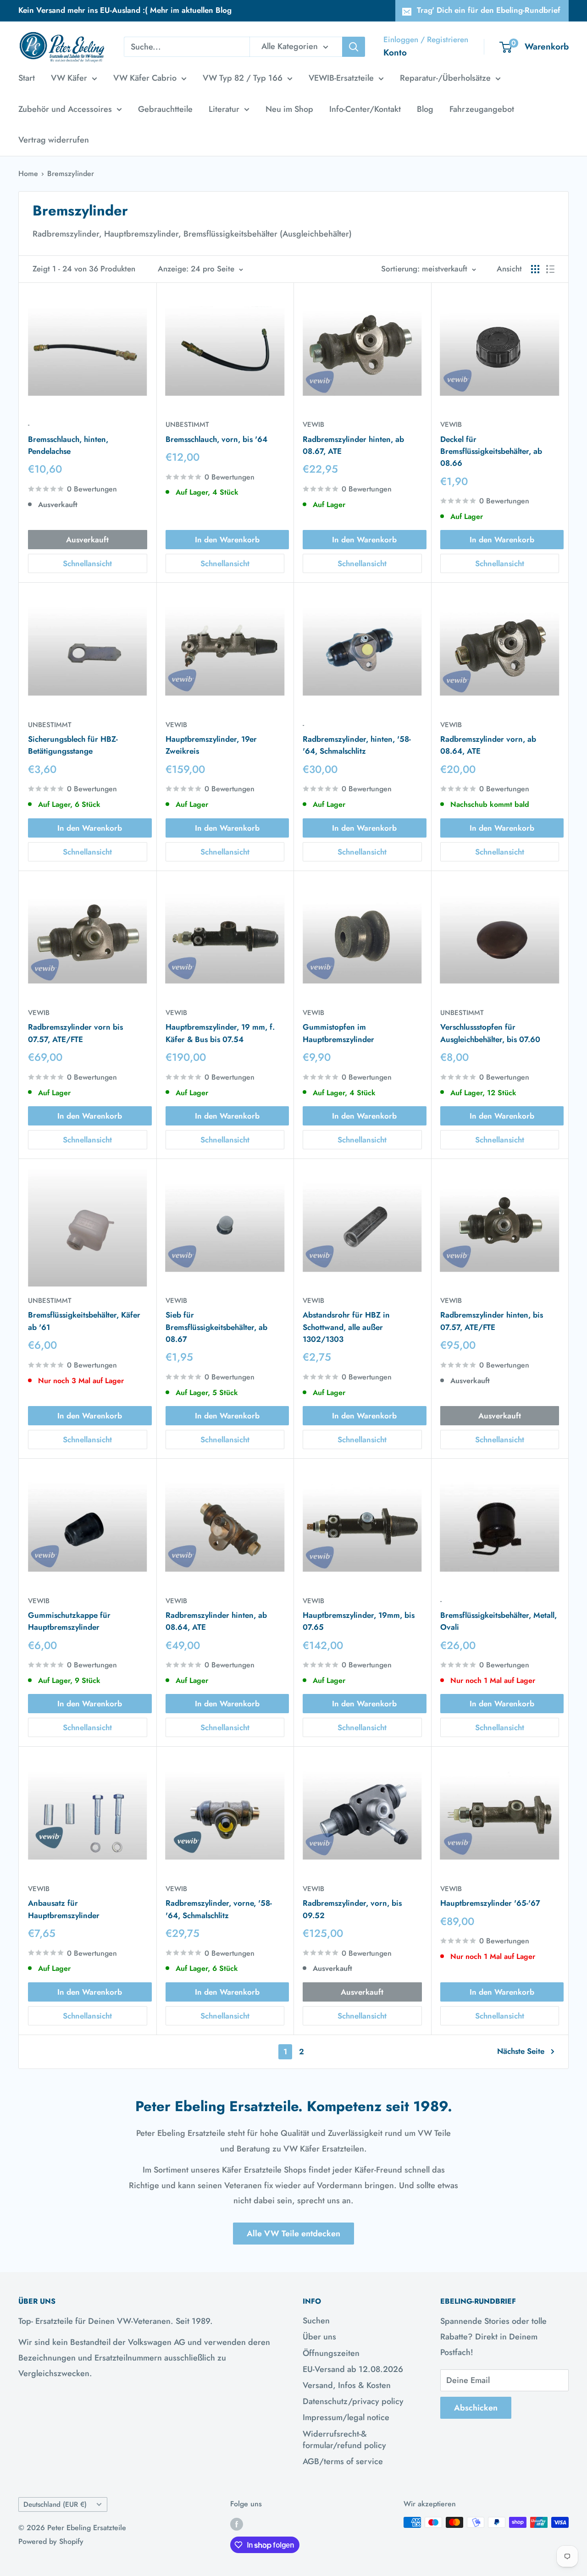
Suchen (316, 2321)
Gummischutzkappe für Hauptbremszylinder (69, 1621)
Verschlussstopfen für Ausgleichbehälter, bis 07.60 (490, 1033)
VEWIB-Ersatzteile (341, 78)
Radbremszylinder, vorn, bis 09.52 (352, 1909)
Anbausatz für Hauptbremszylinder (64, 1909)
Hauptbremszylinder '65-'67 (490, 1903)
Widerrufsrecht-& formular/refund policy (344, 2440)
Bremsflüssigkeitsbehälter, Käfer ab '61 (84, 1321)
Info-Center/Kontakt (365, 109)
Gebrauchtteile (165, 109)
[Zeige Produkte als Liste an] (550, 269)
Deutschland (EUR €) (55, 2504)
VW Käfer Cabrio (145, 78)
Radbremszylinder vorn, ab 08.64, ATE (488, 745)
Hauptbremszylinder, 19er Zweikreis (211, 745)
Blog (425, 109)
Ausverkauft (87, 540)
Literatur (224, 109)
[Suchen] (354, 47)
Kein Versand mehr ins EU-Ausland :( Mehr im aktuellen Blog (125, 10)
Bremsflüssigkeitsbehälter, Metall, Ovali (498, 1621)
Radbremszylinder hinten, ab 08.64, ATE (216, 1621)
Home (28, 174)
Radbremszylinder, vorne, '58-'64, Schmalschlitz (219, 1909)
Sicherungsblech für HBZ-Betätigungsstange (73, 745)
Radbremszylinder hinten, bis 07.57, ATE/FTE (492, 1321)
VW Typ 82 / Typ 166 (243, 78)
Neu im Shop (289, 109)
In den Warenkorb (227, 540)
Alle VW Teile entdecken (293, 2234)
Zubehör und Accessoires (65, 109)
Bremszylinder (71, 174)
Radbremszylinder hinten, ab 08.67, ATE (353, 445)
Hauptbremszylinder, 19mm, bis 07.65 (359, 1621)
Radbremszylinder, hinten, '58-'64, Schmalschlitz (357, 745)
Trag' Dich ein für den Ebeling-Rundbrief (489, 10)
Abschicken (476, 2408)
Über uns (319, 2337)
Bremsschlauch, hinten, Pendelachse (68, 445)
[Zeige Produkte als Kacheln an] (535, 269)
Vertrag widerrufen (54, 140)
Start (27, 78)
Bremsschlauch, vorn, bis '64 (216, 439)
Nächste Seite (521, 2051)
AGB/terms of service (343, 2461)
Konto (395, 52)
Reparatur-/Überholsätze (445, 78)
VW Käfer (69, 78)
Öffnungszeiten (331, 2353)
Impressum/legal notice (346, 2417)
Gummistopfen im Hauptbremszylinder (338, 1033)
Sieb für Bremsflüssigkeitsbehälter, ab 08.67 (216, 1327)
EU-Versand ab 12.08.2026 (353, 2369)
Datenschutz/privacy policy (353, 2401)
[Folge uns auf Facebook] (237, 2524)
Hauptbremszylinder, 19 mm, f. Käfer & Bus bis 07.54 (220, 1033)
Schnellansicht (87, 563)
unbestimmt (187, 425)
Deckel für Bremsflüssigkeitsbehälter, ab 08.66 (491, 451)
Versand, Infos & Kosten (347, 2385)
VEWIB (313, 425)
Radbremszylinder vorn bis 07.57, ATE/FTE (75, 1033)
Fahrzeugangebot (482, 109)
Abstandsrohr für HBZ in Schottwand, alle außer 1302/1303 (346, 1327)
